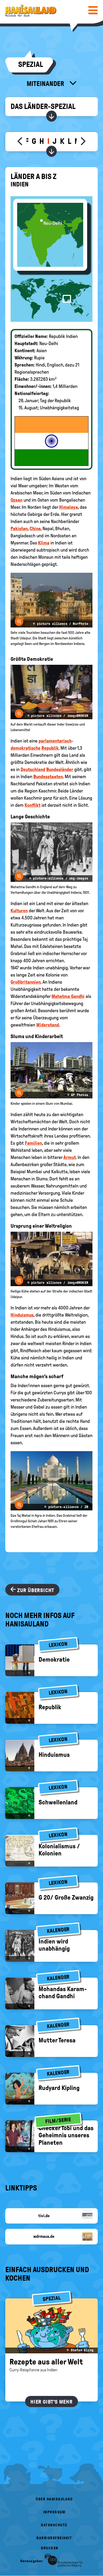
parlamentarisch (55, 741)
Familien (33, 1143)
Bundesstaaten (48, 777)
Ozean (17, 500)
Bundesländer (60, 769)
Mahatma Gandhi (68, 996)
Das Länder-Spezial (43, 106)
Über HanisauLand (54, 2499)
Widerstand (48, 1025)
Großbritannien (26, 982)
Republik (50, 748)
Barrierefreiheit (54, 2538)
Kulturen (19, 911)
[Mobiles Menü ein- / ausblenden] (93, 10)
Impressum (54, 2512)
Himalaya (69, 507)
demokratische (25, 748)
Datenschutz (54, 2525)
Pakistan (19, 529)
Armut (70, 1157)
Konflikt (32, 805)
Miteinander (46, 84)
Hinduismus (22, 1315)
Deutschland (33, 769)
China (35, 529)
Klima (44, 543)
